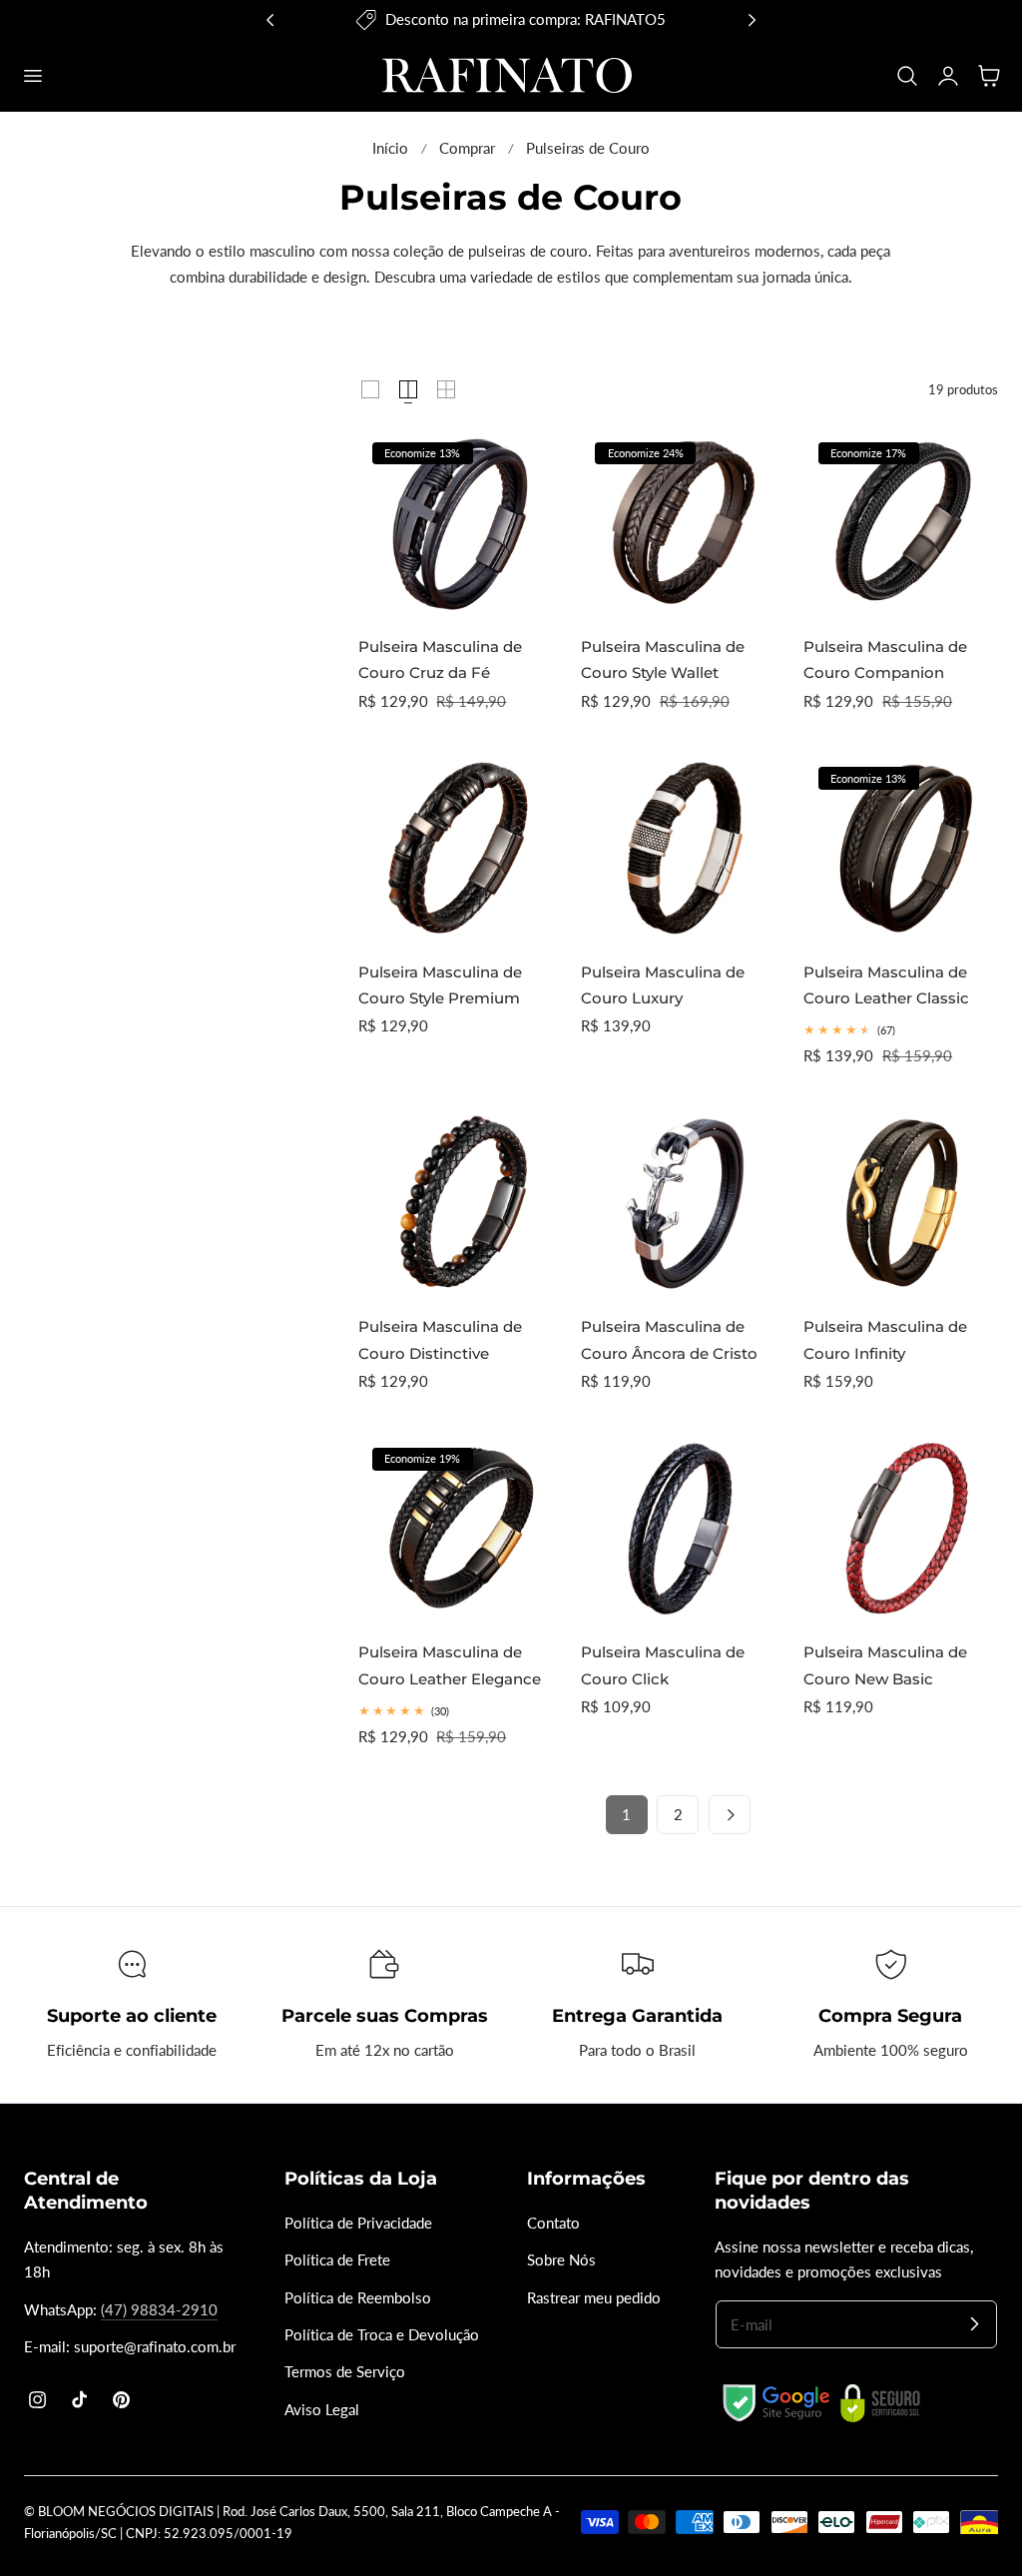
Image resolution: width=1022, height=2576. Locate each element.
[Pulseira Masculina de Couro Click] (678, 1528)
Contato (553, 2223)
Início (390, 148)
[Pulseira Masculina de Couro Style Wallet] (678, 523)
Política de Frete (337, 2260)
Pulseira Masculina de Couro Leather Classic (886, 985)
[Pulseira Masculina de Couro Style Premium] (456, 848)
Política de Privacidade (358, 2223)
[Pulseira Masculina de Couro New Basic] (901, 1528)
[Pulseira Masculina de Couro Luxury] (678, 848)
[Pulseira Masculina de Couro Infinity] (901, 1203)
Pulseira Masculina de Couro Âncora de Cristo (669, 1339)
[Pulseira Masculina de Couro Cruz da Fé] (456, 523)
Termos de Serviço (345, 2372)
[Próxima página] (730, 1814)
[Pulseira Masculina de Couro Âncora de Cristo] (678, 1203)
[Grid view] (370, 389)
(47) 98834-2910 (159, 2310)
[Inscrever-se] (974, 2323)
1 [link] (626, 1815)
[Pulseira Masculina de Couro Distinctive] (456, 1203)
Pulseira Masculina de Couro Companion (885, 659)
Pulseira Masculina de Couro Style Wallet (663, 659)
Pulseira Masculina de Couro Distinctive (440, 1339)
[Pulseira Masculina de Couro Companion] (901, 523)
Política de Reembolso (358, 2297)
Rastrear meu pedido (594, 2297)
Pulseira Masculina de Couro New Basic (885, 1665)
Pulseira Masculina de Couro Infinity (885, 1339)
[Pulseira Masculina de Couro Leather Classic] (901, 848)
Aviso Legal (322, 2409)
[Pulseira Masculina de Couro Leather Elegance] (456, 1528)
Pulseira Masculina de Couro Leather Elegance (450, 1665)
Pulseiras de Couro (588, 148)
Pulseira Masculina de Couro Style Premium (440, 985)
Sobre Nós (561, 2260)
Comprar (467, 148)
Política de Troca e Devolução (382, 2335)
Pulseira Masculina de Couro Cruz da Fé (440, 659)
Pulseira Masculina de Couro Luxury (663, 985)
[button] (32, 75)
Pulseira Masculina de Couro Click (663, 1665)
